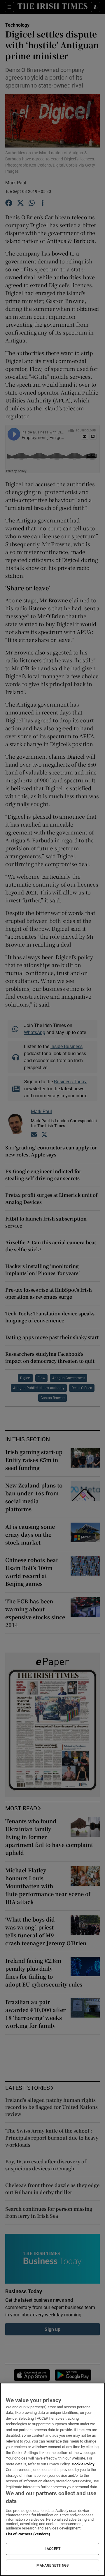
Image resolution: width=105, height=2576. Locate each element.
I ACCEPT (52, 2549)
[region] (52, 2479)
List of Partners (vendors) (28, 2534)
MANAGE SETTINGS (52, 2565)
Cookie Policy (83, 2464)
